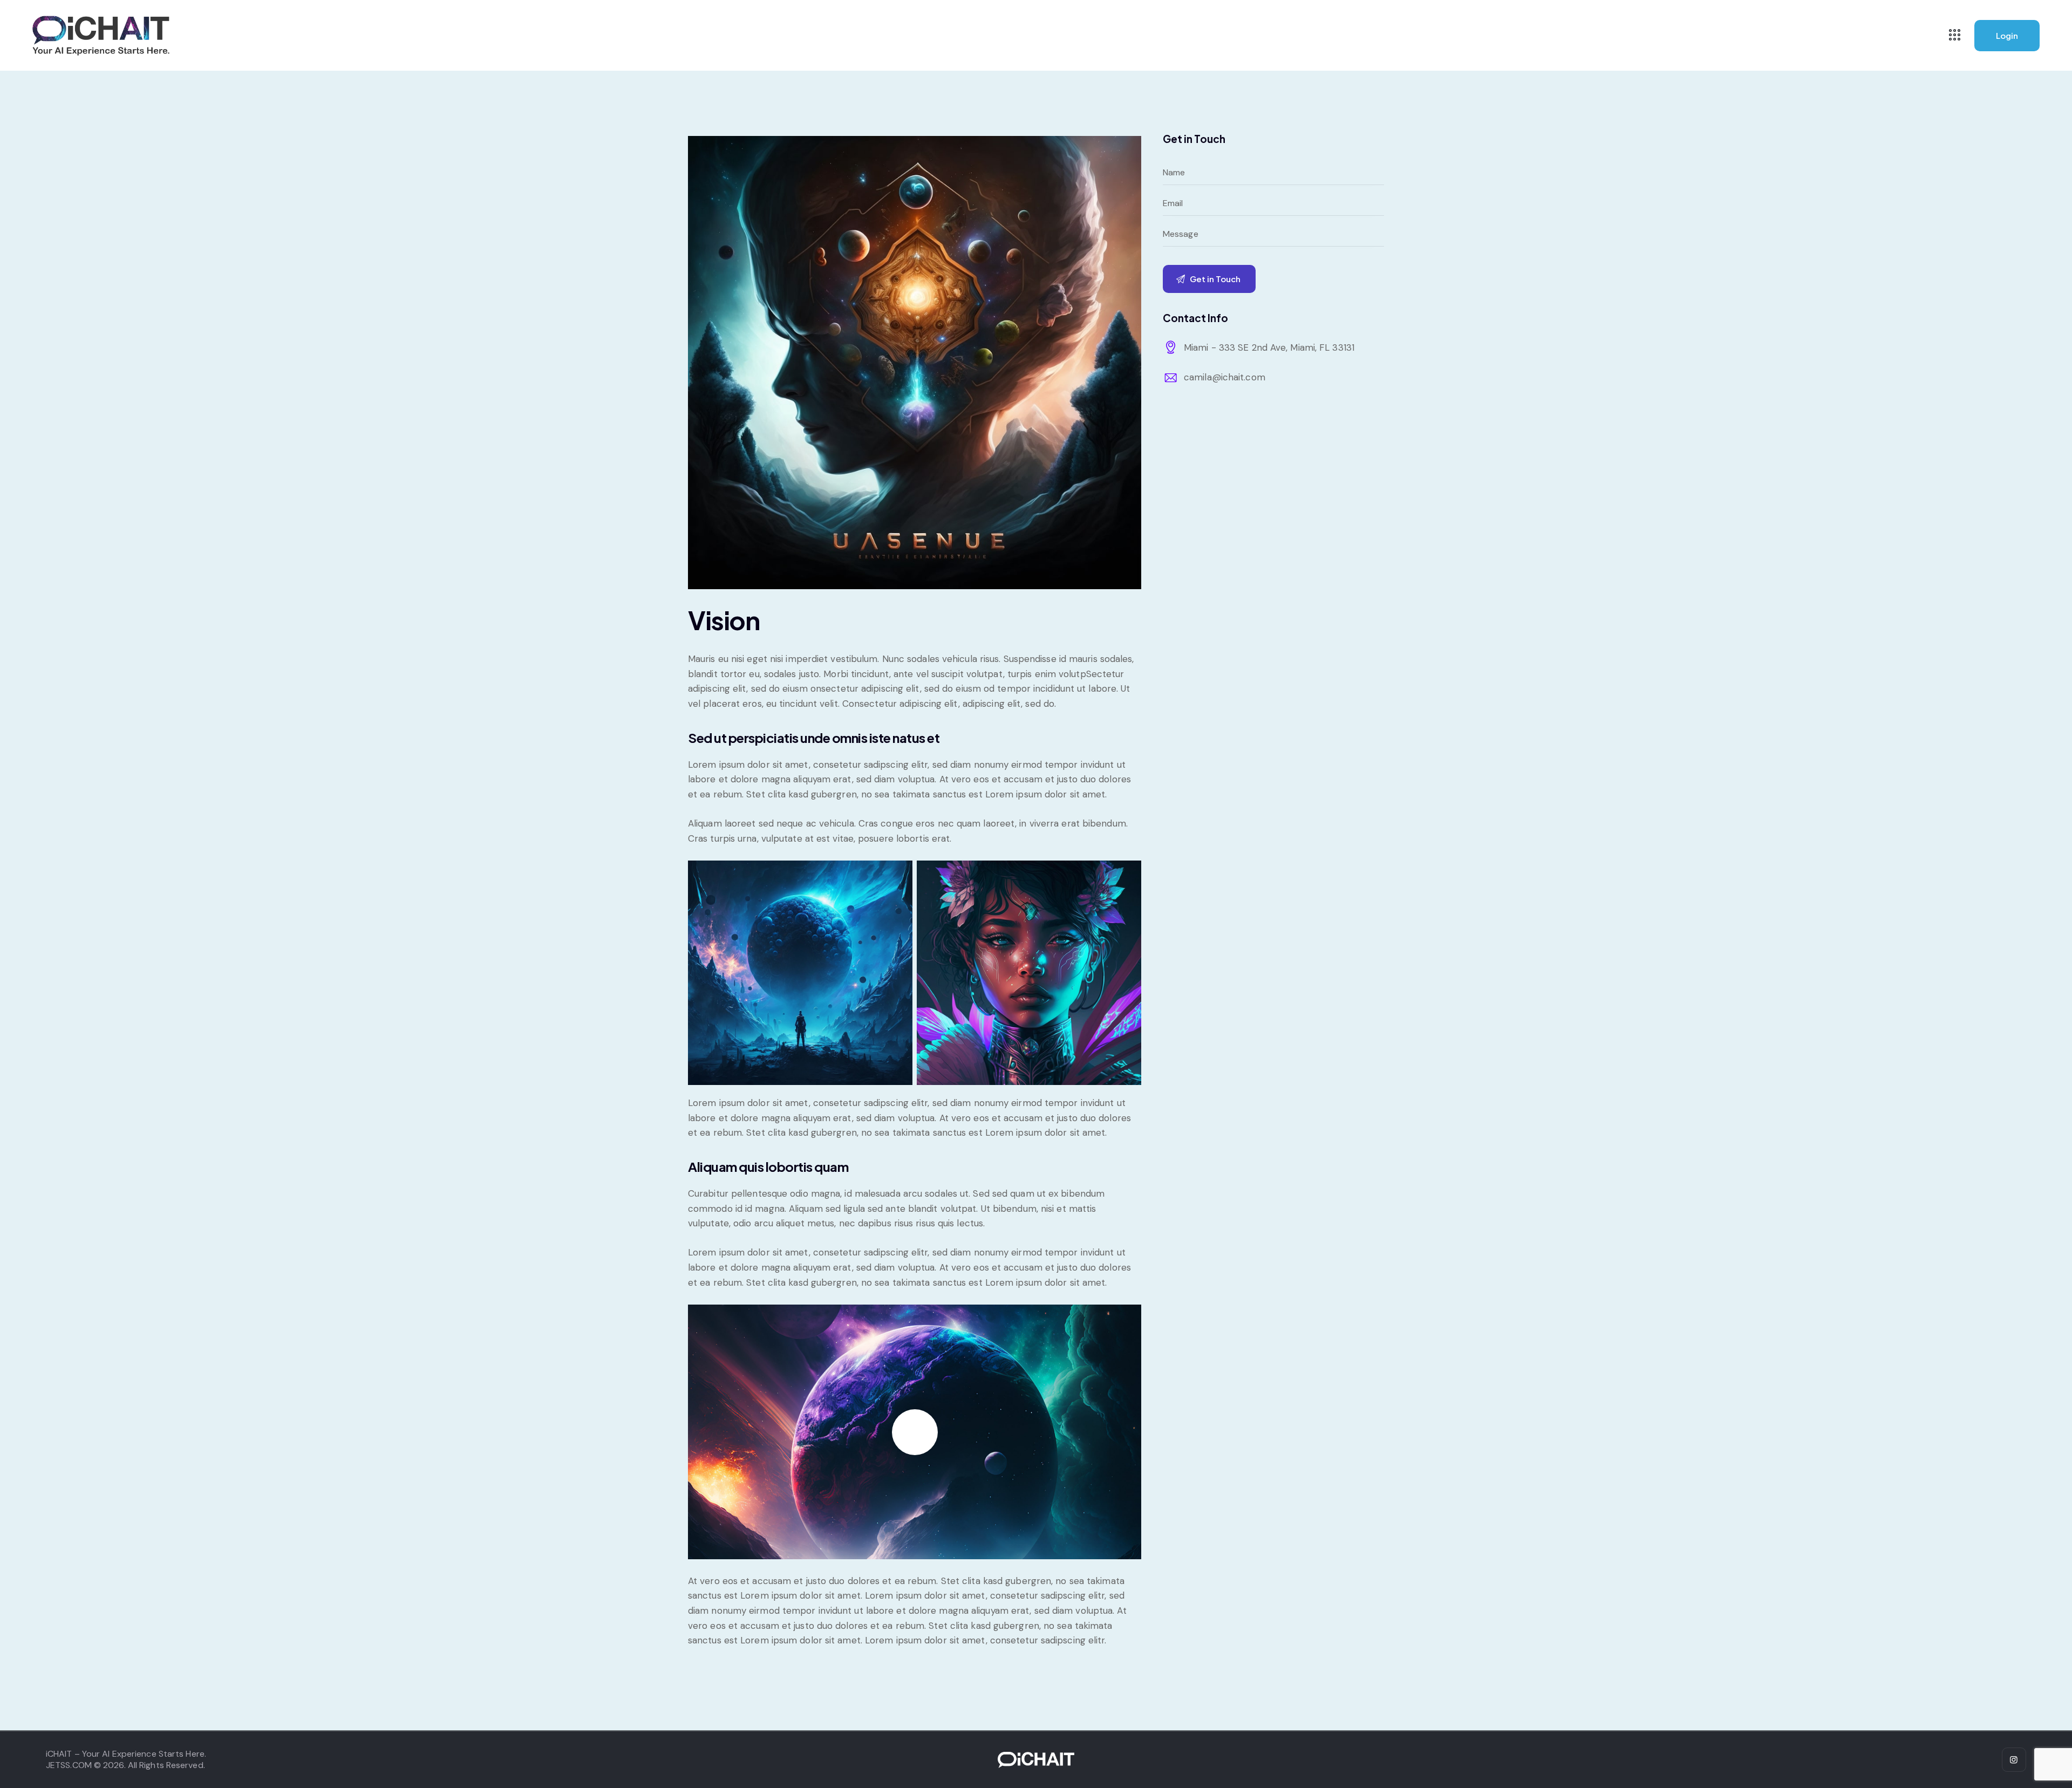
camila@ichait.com (1225, 377)
